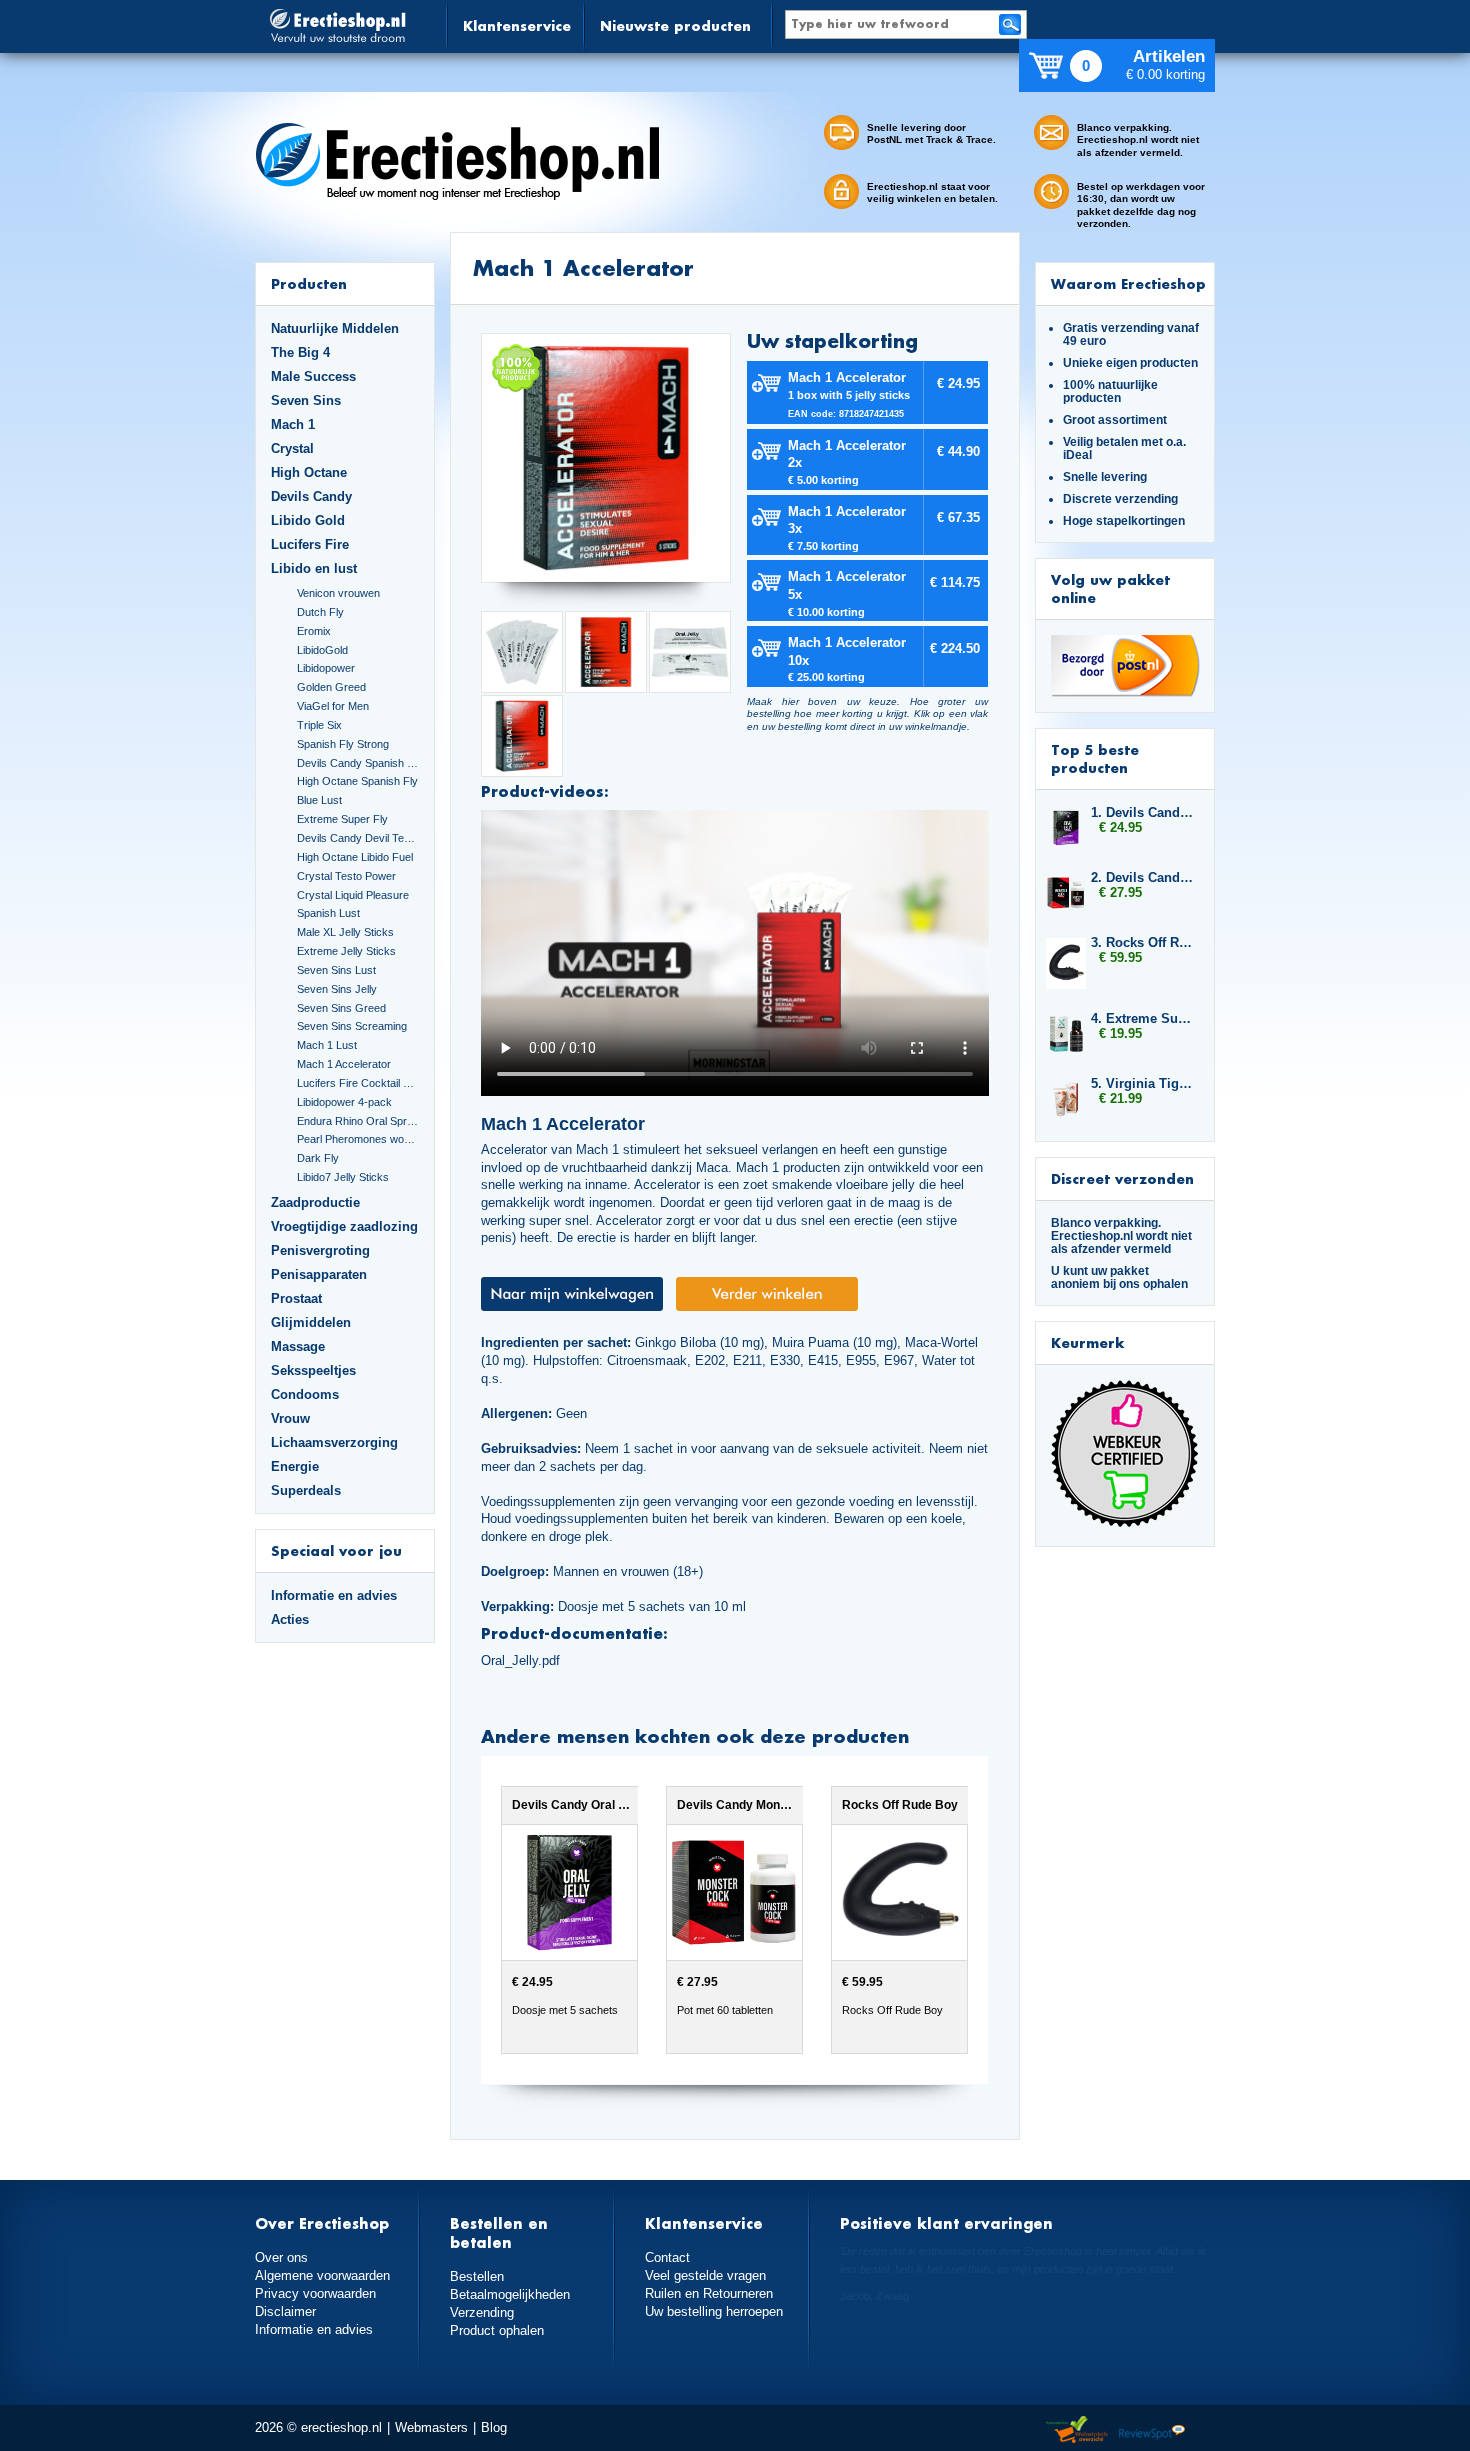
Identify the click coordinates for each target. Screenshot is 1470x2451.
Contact (667, 2257)
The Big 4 (300, 352)
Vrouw (290, 1418)
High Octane (309, 472)
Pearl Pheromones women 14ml (358, 1139)
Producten (309, 283)
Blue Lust (319, 800)
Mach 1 (293, 424)
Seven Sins (306, 400)
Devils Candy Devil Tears (358, 838)
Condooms (305, 1394)
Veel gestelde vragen (705, 2275)
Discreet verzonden (1122, 1178)
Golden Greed (331, 687)
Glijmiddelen (311, 1322)
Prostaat (296, 1298)
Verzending (482, 2312)
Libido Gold (308, 520)
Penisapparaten (319, 1274)
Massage (298, 1346)
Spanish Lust (328, 913)
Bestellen (477, 2276)
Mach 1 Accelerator (344, 1064)
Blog (494, 2427)
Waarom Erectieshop (1128, 283)
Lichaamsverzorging (334, 1442)
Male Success (313, 376)
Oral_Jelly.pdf (520, 1660)
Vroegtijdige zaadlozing (344, 1226)
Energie (295, 1466)
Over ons (281, 2257)
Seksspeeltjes (313, 1370)
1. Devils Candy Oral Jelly (1143, 812)
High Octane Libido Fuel (355, 857)
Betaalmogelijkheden (510, 2294)
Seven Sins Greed (341, 1008)
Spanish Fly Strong (343, 744)
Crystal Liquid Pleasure (353, 895)
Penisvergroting (320, 1250)
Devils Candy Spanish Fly (358, 763)
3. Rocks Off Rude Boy (1143, 942)
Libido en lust (314, 568)
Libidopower (326, 668)
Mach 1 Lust (327, 1045)
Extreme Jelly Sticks (346, 951)
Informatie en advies (334, 1595)
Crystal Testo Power (346, 876)
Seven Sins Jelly (337, 989)
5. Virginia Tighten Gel (1143, 1083)
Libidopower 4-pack (344, 1102)
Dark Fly (318, 1158)
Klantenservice (517, 25)
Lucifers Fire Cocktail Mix (358, 1083)
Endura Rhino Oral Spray (358, 1121)
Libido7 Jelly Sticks (343, 1177)
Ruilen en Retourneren (709, 2293)
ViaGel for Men (333, 706)
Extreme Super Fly (342, 819)
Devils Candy (311, 496)
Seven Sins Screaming (352, 1026)
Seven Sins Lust (336, 970)
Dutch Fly (320, 612)
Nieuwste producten (675, 25)
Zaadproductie (315, 1202)
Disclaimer (285, 2311)
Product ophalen (497, 2330)
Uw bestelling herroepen (714, 2311)
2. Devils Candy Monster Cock (1143, 877)
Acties (290, 1619)
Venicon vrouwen (338, 593)
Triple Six (319, 725)
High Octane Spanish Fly (357, 781)
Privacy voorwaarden (315, 2293)
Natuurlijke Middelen (335, 328)
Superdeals (306, 1490)
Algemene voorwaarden (322, 2275)
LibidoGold (322, 650)
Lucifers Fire (310, 544)
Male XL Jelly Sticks (345, 932)
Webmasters (431, 2427)
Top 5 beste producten (1095, 758)
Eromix (314, 631)
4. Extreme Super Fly (1143, 1018)
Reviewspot (1152, 2430)
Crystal (292, 448)
